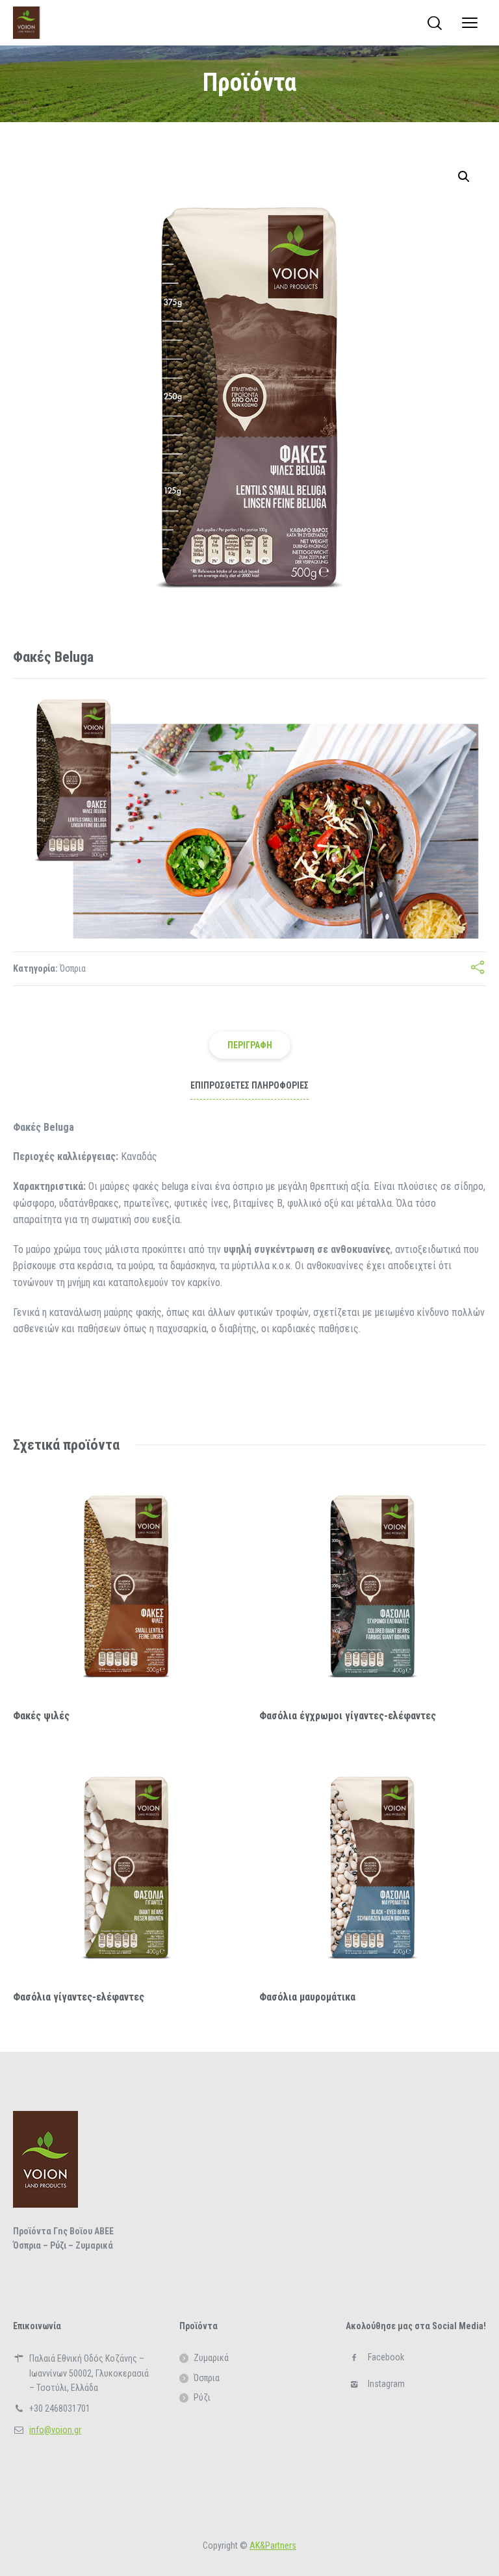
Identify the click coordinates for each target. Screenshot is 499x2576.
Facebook (386, 2357)
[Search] (435, 23)
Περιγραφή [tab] (250, 1045)
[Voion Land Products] (26, 23)
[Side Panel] (470, 23)
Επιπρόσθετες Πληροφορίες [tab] (249, 1085)
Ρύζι (202, 2397)
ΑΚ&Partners (273, 2545)
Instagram (386, 2384)
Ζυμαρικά (211, 2358)
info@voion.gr (55, 2430)
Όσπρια (73, 968)
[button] (464, 177)
